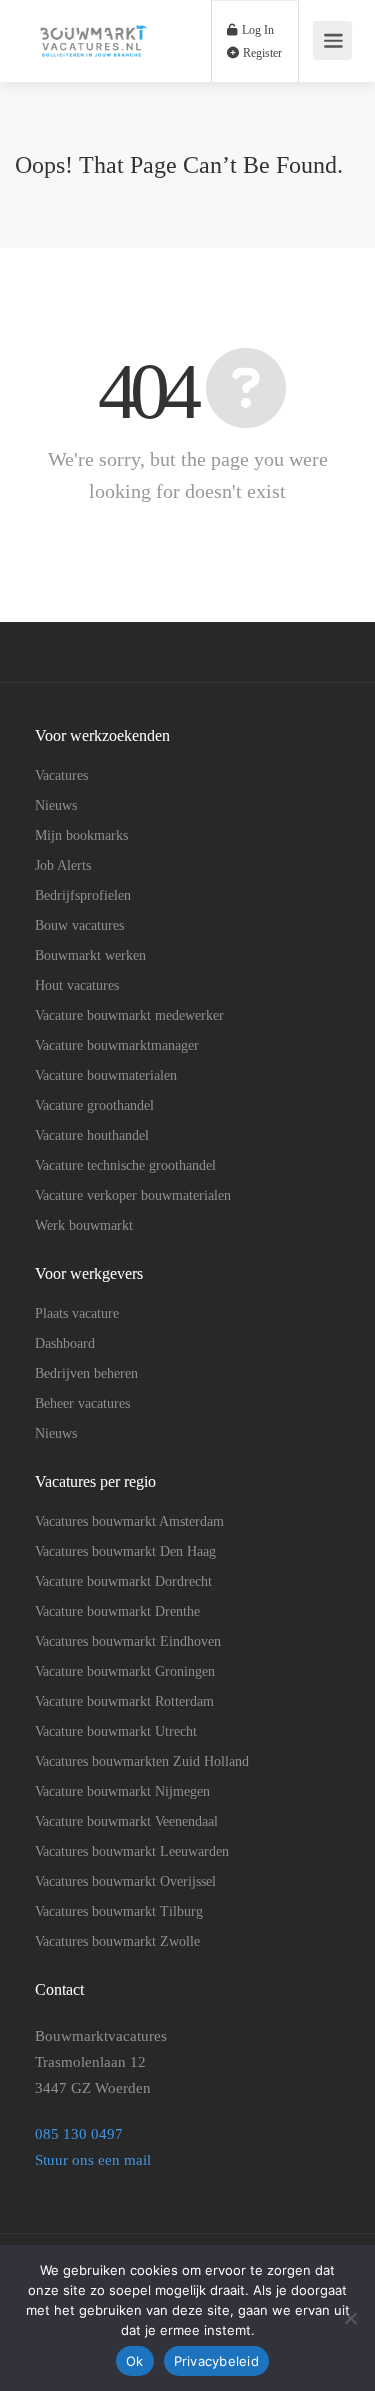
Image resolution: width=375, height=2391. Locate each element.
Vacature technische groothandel (125, 1165)
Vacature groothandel (94, 1105)
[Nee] (350, 2318)
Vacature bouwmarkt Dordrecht (123, 1581)
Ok (135, 2361)
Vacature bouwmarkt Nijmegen (122, 1791)
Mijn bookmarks (81, 835)
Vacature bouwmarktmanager (117, 1045)
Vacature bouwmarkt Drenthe (117, 1611)
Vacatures (61, 775)
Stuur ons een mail (93, 2160)
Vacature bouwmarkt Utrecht (116, 1731)
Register (261, 53)
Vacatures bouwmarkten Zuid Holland (142, 1761)
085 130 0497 (81, 2134)
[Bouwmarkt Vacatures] (91, 66)
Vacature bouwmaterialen (106, 1075)
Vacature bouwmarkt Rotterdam (124, 1701)
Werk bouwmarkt (84, 1225)
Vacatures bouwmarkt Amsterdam (129, 1521)
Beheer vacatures (82, 1403)
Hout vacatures (77, 985)
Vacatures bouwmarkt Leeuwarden (132, 1851)
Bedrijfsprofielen (83, 895)
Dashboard (65, 1343)
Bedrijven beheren (86, 1373)
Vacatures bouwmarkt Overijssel (125, 1881)
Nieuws (56, 805)
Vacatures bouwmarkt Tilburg (119, 1911)
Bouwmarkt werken (90, 955)
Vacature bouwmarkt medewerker (129, 1015)
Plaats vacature (77, 1313)
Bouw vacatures (79, 925)
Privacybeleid (216, 2361)
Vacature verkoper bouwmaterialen (133, 1195)
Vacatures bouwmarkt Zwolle (117, 1941)
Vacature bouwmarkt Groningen (125, 1671)
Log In (256, 30)
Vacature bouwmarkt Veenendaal (126, 1821)
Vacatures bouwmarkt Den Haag (125, 1551)
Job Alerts (63, 865)
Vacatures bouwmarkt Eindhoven (128, 1641)
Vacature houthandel (92, 1135)
